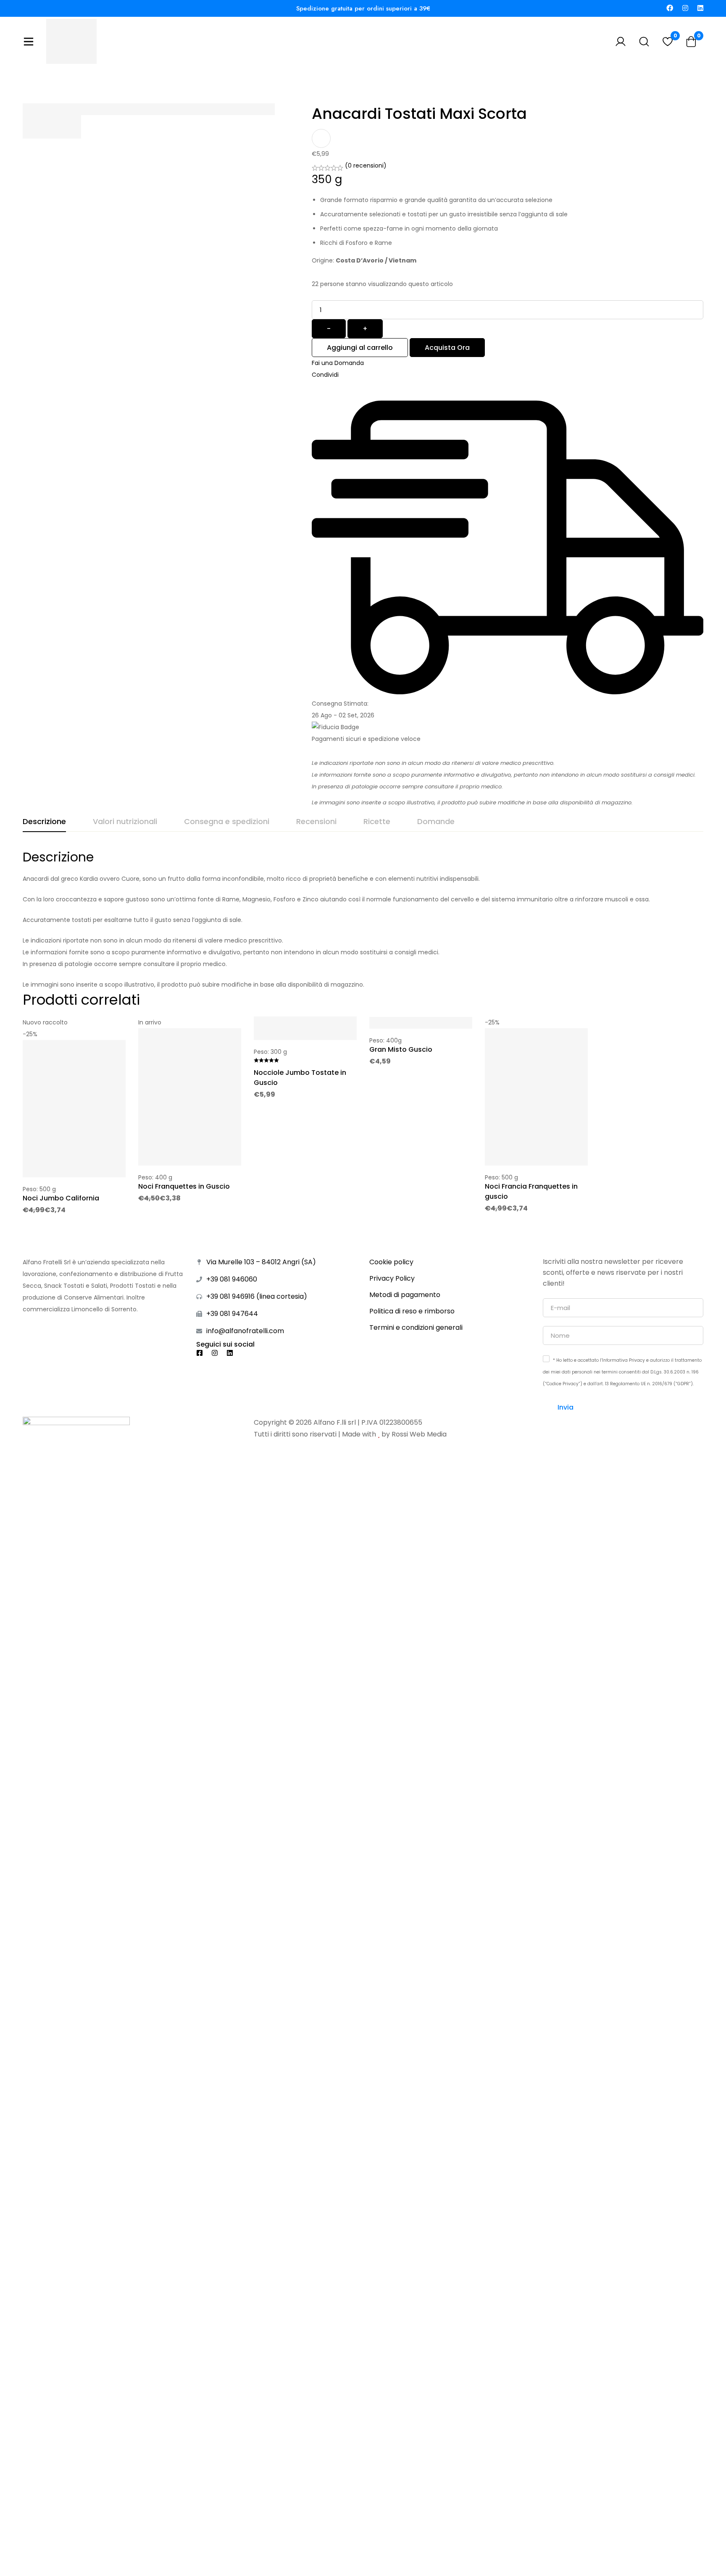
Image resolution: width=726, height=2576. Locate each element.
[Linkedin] (700, 8)
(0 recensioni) (366, 165)
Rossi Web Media (419, 1434)
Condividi (325, 375)
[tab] (44, 822)
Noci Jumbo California (61, 1198)
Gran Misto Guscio (401, 1049)
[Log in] (621, 42)
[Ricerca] (644, 42)
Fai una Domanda (338, 363)
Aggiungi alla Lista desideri (321, 138)
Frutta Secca (348, 72)
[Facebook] (670, 8)
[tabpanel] (363, 920)
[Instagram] (685, 8)
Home (262, 72)
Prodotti (300, 72)
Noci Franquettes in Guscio (184, 1186)
